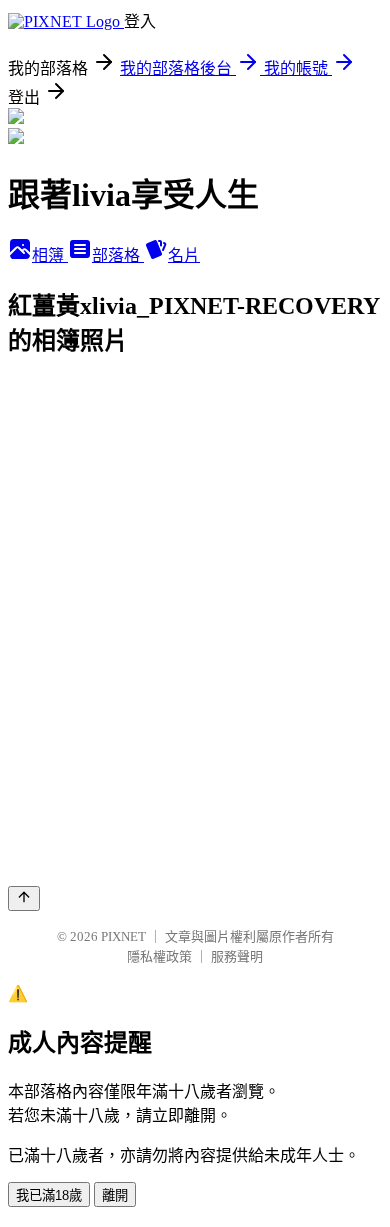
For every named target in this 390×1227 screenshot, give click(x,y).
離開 (115, 1195)
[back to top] (24, 898)
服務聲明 (237, 956)
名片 (184, 255)
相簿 (50, 255)
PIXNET (123, 936)
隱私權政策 (159, 956)
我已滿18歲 (49, 1195)
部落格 (118, 255)
